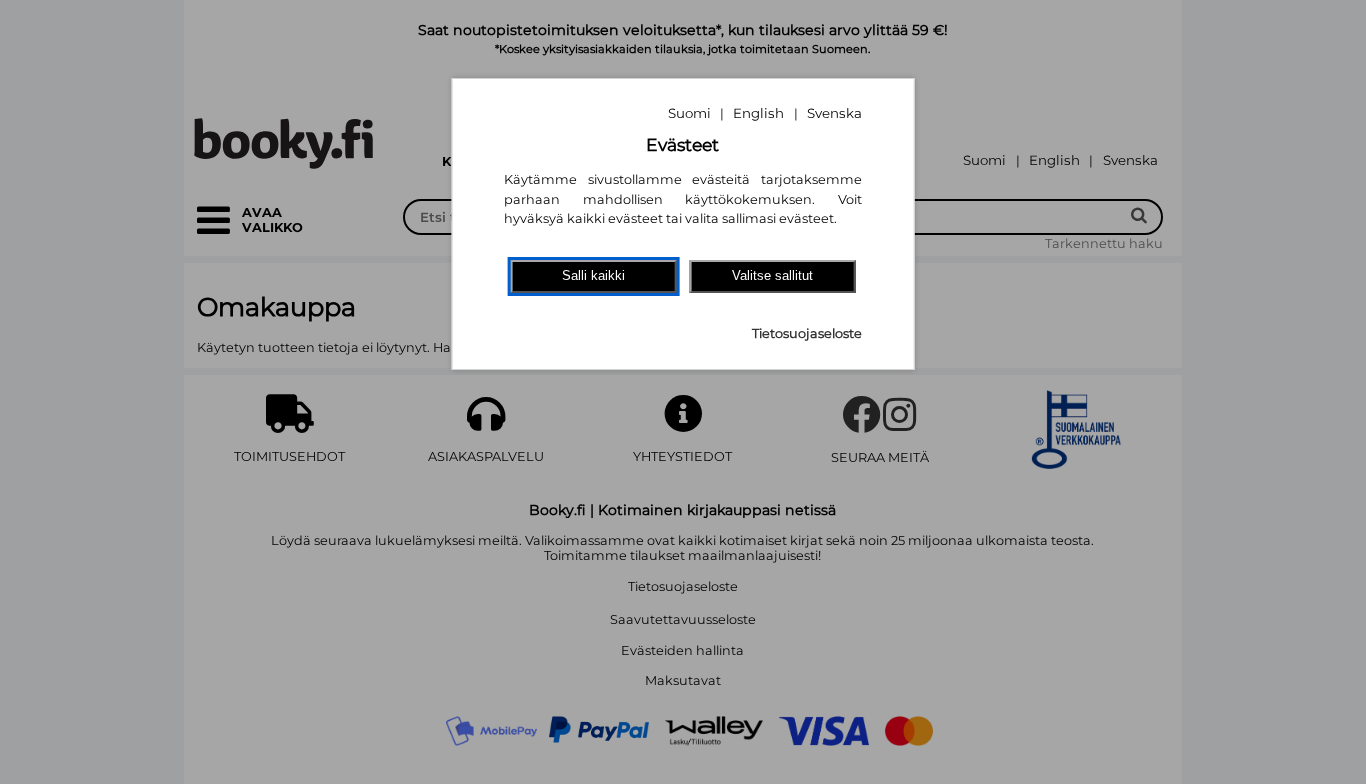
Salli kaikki (593, 275)
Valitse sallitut (772, 275)
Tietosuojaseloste (807, 333)
